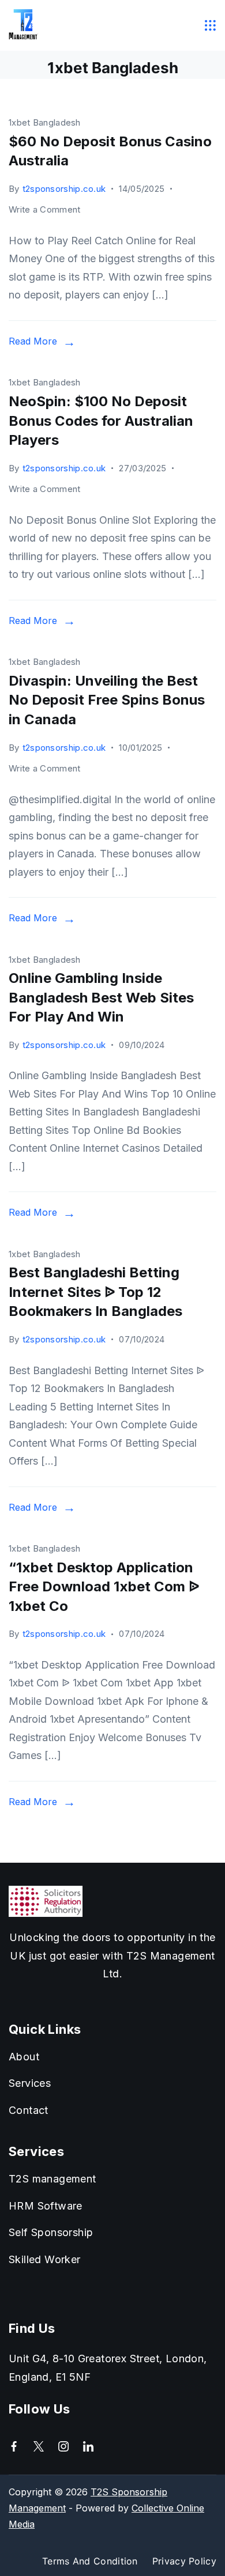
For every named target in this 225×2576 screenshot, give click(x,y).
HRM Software (46, 2206)
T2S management (52, 2179)
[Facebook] (14, 2446)
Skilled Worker (45, 2259)
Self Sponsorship (51, 2232)
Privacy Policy (184, 2561)
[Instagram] (63, 2446)
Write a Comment (45, 211)
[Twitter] (39, 2446)
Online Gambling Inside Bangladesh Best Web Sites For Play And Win (101, 997)
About (24, 2057)
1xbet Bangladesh (45, 122)
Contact (29, 2110)
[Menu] (211, 25)
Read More (33, 341)
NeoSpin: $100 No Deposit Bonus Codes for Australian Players (101, 421)
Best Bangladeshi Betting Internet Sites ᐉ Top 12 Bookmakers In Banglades (95, 1292)
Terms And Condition (90, 2561)
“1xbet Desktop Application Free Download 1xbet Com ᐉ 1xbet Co (104, 1587)
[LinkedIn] (88, 2446)
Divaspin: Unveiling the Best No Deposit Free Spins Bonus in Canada (107, 700)
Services (30, 2083)
